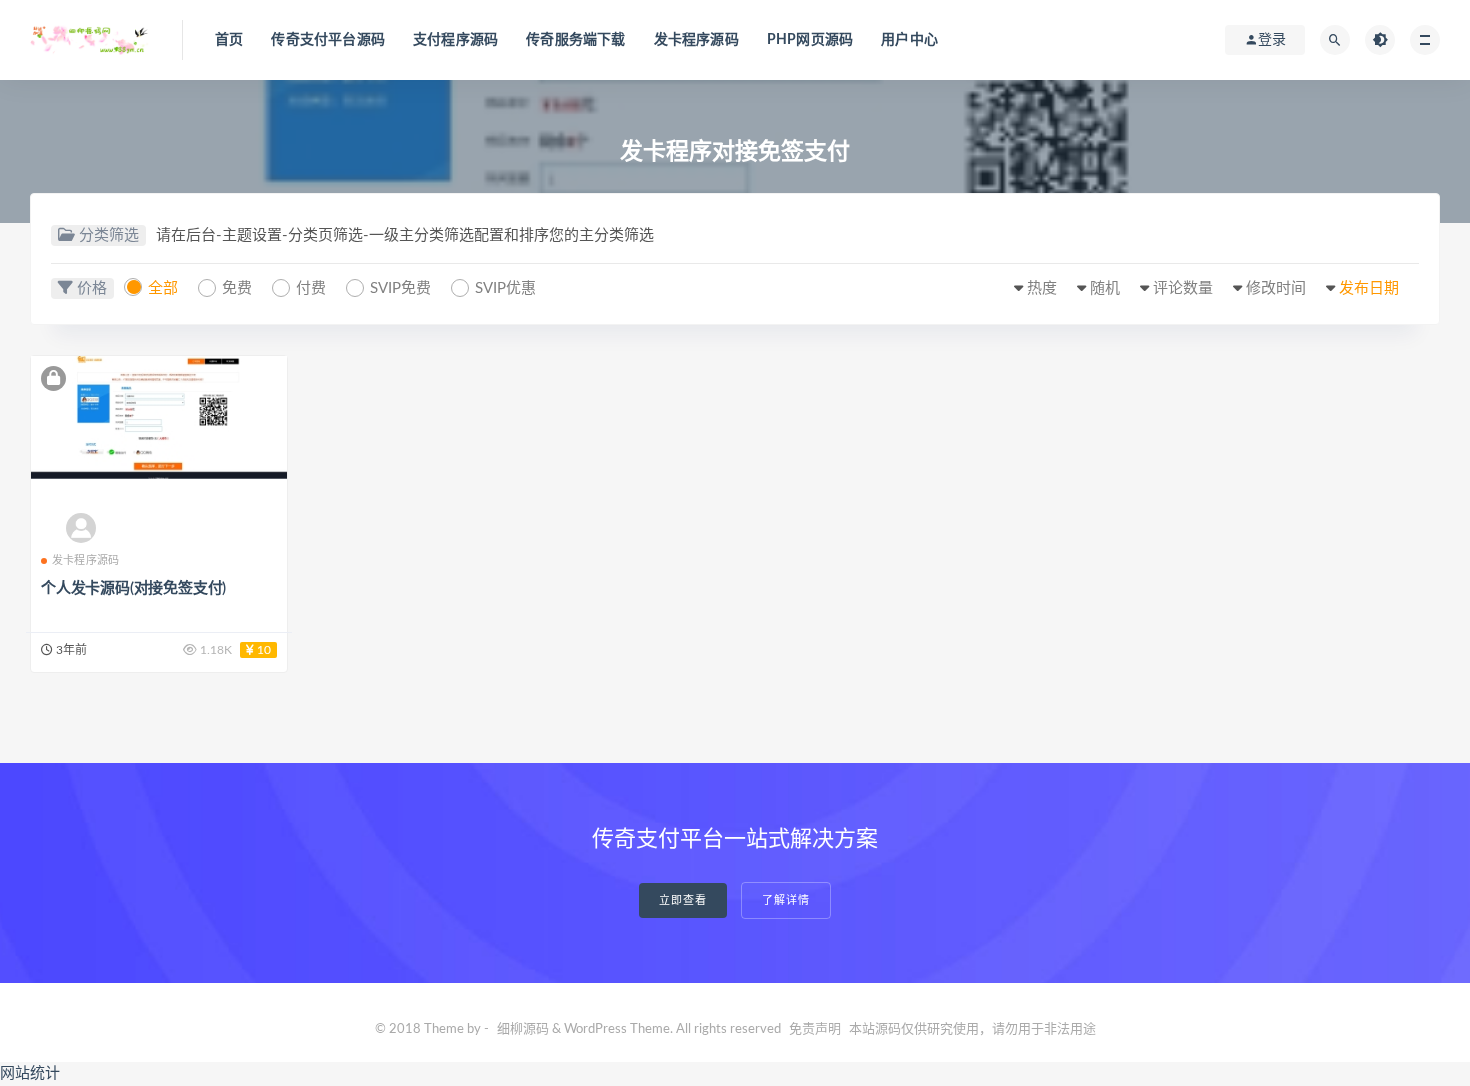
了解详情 (786, 900)
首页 (229, 40)
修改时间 (1276, 288)
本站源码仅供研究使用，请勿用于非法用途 (972, 1029)
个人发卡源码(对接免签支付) (133, 588)
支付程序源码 (455, 40)
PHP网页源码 (810, 40)
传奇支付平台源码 (328, 40)
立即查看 (683, 900)
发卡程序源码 (696, 40)
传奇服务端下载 (575, 40)
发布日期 (1369, 288)
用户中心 (909, 40)
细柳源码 (523, 1029)
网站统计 (30, 1073)
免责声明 (815, 1029)
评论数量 (1183, 288)
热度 (1042, 288)
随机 (1105, 288)
